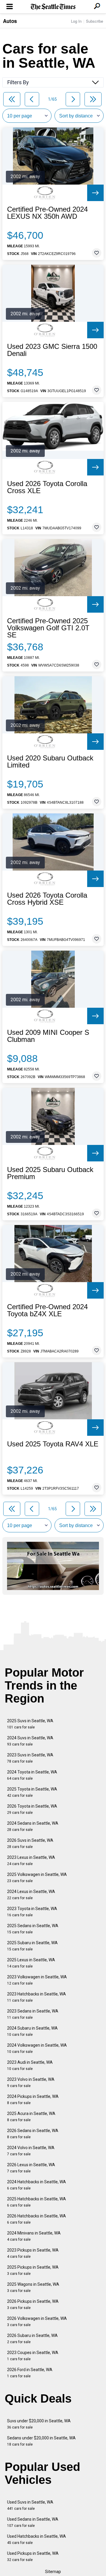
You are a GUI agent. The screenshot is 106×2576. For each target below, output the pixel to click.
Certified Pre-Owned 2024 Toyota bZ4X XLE (47, 1310)
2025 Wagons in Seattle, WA (33, 2287)
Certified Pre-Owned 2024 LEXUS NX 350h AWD (47, 213)
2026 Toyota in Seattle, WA (32, 1809)
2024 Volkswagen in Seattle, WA (37, 2048)
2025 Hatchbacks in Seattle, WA (37, 2202)
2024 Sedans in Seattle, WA (33, 1826)
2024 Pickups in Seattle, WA (33, 2100)
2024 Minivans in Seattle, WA (34, 2236)
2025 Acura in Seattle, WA (31, 2117)
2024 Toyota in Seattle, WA (32, 1775)
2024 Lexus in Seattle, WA (31, 1895)
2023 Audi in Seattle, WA (30, 2065)
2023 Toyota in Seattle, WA (32, 1912)
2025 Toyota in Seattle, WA (32, 1792)
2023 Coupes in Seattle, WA (33, 2356)
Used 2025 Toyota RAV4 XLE (53, 1444)
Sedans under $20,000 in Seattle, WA (41, 2441)
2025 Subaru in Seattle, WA (32, 1946)
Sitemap (53, 2572)
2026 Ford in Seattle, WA (30, 2373)
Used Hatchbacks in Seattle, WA (37, 2539)
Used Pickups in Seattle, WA (33, 2556)
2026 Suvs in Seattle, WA (30, 1843)
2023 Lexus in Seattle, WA (31, 1860)
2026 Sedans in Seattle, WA (33, 2134)
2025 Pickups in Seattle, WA (33, 2270)
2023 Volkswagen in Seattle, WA (37, 1980)
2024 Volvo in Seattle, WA (31, 2151)
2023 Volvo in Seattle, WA (31, 2082)
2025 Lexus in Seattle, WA (31, 1963)
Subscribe (95, 21)
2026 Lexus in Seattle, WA (31, 2168)
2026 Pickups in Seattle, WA (33, 2304)
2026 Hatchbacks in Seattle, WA (37, 2219)
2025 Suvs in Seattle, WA (30, 1724)
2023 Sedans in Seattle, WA (33, 2014)
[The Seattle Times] (53, 7)
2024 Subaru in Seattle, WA (32, 2031)
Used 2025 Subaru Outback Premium (50, 1173)
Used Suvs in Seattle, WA (30, 2505)
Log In (76, 21)
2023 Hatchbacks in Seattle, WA (37, 1997)
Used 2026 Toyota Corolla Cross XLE (47, 487)
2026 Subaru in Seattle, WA (32, 2339)
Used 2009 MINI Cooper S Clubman (48, 1036)
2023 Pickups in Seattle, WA (33, 2253)
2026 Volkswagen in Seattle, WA (37, 2321)
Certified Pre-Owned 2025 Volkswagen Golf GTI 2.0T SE (48, 628)
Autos (10, 21)
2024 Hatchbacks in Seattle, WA (37, 2185)
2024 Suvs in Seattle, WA (30, 1741)
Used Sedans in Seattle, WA (33, 2522)
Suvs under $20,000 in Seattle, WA (39, 2424)
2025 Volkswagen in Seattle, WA (37, 1878)
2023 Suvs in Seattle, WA (30, 1758)
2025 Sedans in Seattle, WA (33, 1929)
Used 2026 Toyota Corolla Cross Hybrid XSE (47, 899)
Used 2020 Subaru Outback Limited (50, 762)
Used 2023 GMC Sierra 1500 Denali (52, 350)
